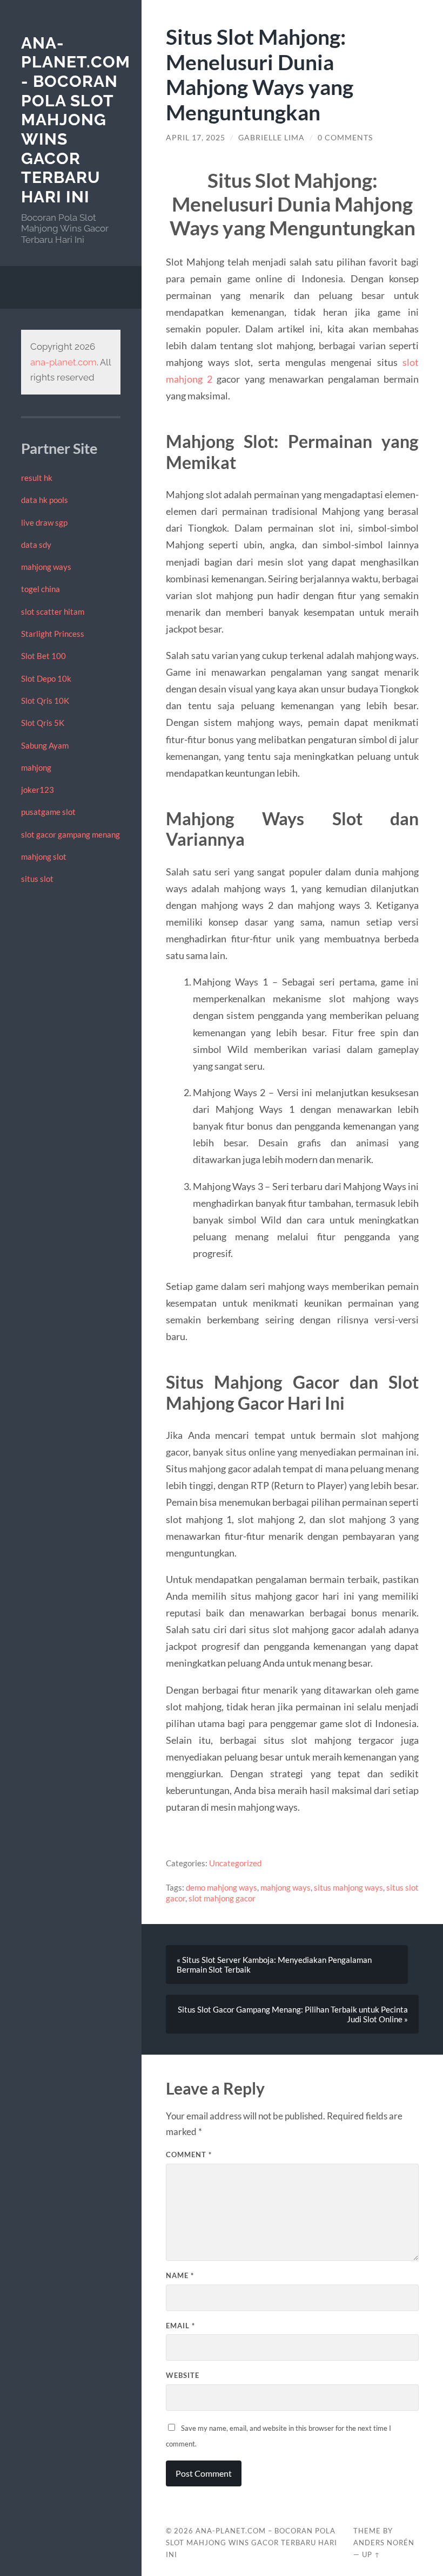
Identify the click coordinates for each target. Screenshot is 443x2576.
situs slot (37, 879)
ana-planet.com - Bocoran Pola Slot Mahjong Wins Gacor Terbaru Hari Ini (76, 120)
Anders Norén (384, 2543)
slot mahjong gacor (222, 1898)
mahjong (36, 767)
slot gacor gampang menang (71, 834)
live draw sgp (44, 522)
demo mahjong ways (222, 1887)
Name (180, 2275)
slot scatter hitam (53, 611)
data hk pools (45, 500)
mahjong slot (44, 857)
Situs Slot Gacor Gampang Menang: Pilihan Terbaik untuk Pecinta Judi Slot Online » (293, 2014)
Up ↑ (371, 2554)
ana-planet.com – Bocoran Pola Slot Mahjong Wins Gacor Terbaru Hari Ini (251, 2543)
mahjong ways (46, 567)
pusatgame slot (48, 812)
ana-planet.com (63, 362)
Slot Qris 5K (43, 723)
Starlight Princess (53, 634)
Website (183, 2375)
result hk (37, 478)
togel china (41, 589)
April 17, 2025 (196, 138)
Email (180, 2326)
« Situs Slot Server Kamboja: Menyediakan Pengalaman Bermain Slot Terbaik (274, 1965)
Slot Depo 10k (46, 678)
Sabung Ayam (45, 745)
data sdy (36, 545)
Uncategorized (235, 1863)
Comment (189, 2154)
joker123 (38, 790)
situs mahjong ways (348, 1887)
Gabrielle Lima (271, 138)
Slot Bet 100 (43, 656)
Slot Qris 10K (45, 701)
